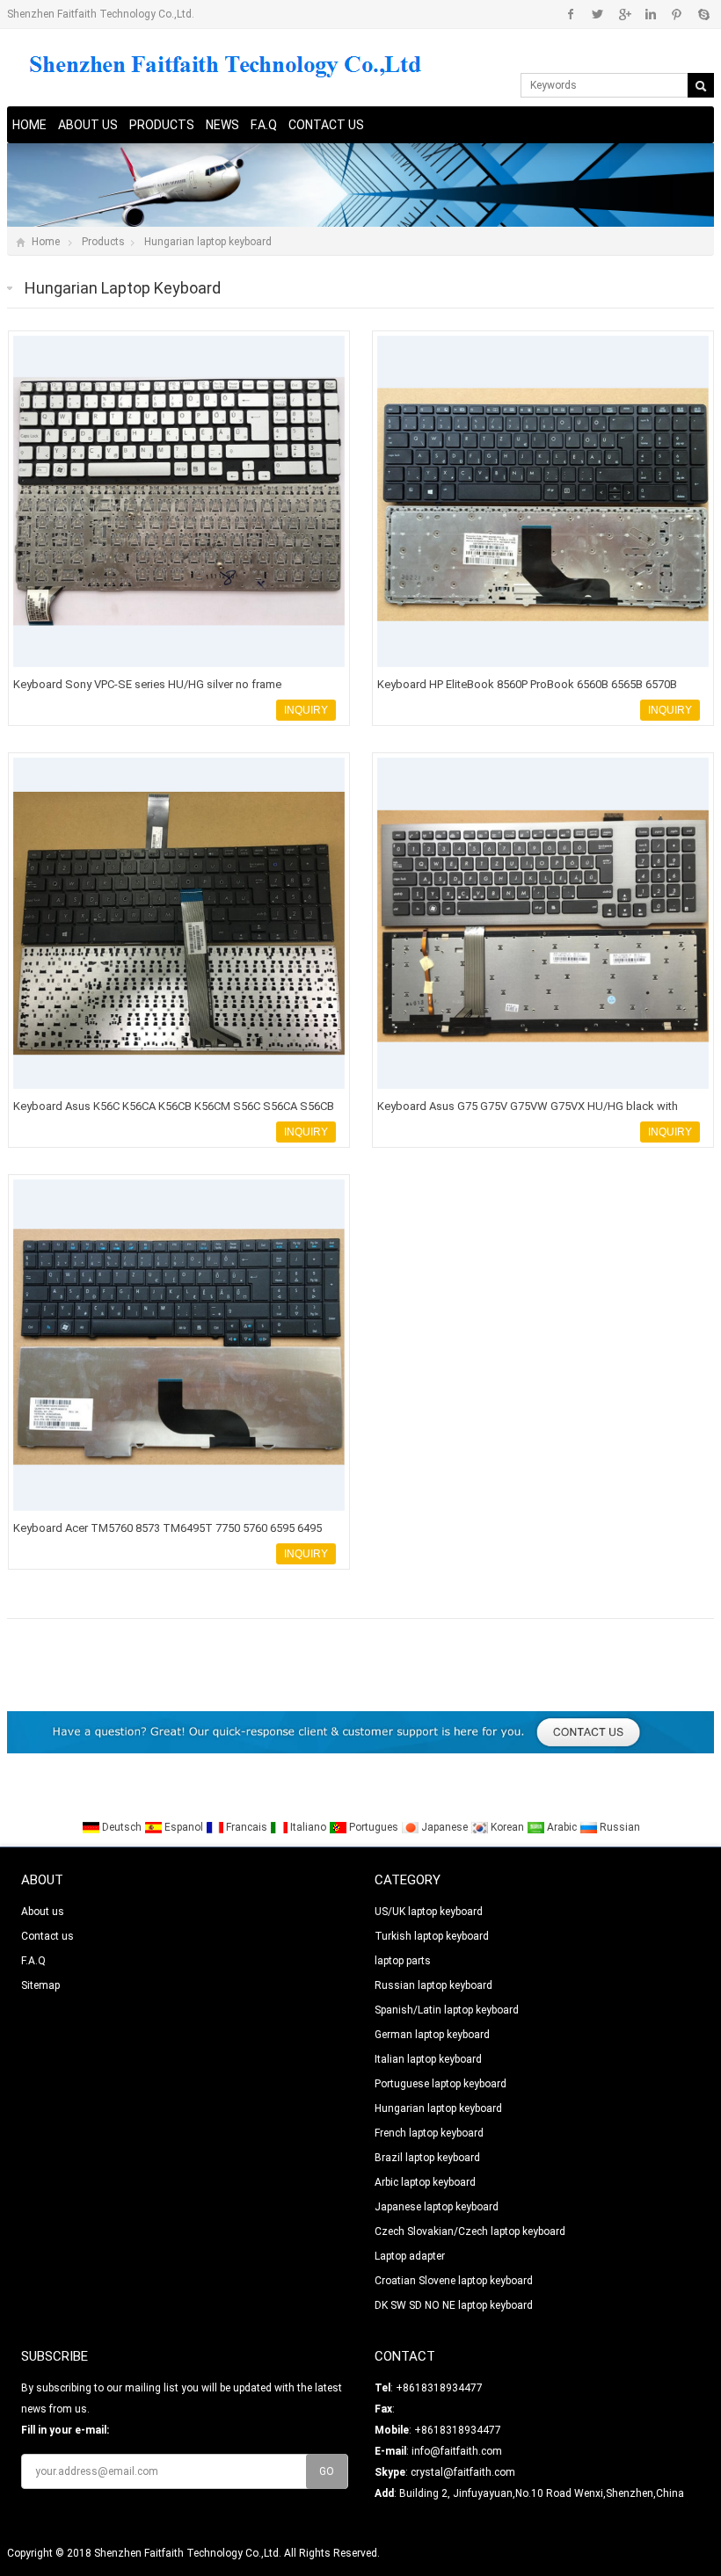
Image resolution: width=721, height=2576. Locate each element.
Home (29, 125)
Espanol (184, 1827)
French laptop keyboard (429, 2133)
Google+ (624, 14)
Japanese (444, 1827)
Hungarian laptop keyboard (208, 242)
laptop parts (403, 1961)
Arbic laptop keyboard (425, 2182)
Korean (507, 1827)
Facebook (571, 14)
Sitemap (40, 1985)
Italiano (308, 1827)
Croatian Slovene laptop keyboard (454, 2281)
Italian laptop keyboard (428, 2059)
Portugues (374, 1827)
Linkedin (650, 14)
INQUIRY (306, 710)
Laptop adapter (410, 2256)
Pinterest (677, 14)
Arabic (562, 1827)
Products (162, 125)
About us (88, 125)
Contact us (326, 125)
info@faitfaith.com (457, 2451)
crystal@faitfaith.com (463, 2472)
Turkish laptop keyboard (432, 1936)
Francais (247, 1827)
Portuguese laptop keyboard (441, 2084)
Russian (619, 1827)
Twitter (597, 14)
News (222, 125)
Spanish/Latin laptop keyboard (447, 2010)
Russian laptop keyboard (433, 1985)
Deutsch (122, 1827)
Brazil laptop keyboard (427, 2158)
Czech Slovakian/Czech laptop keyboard (470, 2231)
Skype (703, 14)
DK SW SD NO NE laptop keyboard (454, 2305)
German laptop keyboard (432, 2035)
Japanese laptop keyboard (437, 2207)
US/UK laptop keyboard (429, 1912)
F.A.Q (264, 125)
